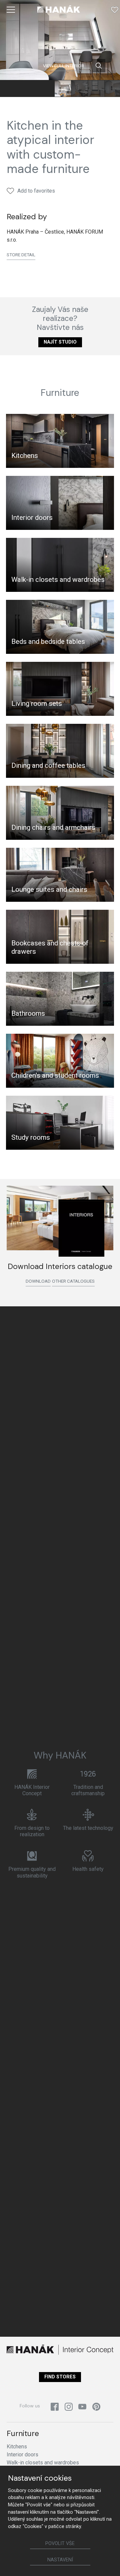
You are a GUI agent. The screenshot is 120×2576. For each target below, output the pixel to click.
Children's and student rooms (55, 1075)
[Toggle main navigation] (11, 10)
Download (38, 1281)
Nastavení (60, 2560)
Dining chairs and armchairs (53, 827)
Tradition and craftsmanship (88, 1790)
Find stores (60, 2377)
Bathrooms (28, 1013)
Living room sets (37, 703)
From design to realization (32, 1831)
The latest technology (88, 1828)
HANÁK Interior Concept (32, 1790)
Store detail (21, 255)
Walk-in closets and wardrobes (58, 580)
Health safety (88, 1869)
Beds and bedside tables (48, 642)
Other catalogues (73, 1281)
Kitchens (25, 456)
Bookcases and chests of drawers (50, 947)
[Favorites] (115, 10)
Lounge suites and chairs (49, 889)
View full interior (63, 66)
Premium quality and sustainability (32, 1872)
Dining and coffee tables (48, 765)
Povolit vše (60, 2544)
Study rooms (31, 1137)
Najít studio (60, 342)
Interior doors (32, 518)
